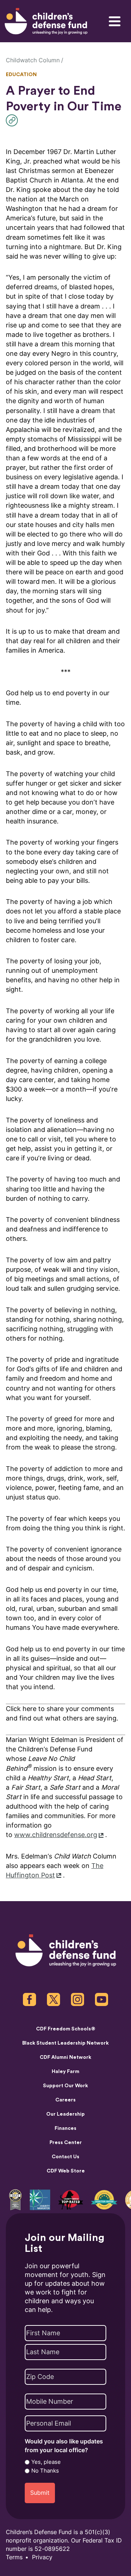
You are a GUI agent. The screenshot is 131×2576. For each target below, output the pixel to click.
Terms (14, 2557)
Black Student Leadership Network (65, 2043)
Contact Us (65, 2157)
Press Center (66, 2143)
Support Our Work (65, 2086)
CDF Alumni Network (65, 2057)
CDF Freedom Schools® (66, 2029)
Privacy (42, 2557)
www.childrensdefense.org (56, 1835)
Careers (65, 2100)
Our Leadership (65, 2114)
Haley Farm (65, 2072)
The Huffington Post (55, 1870)
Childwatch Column (33, 60)
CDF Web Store (66, 2171)
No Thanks (45, 2471)
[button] (14, 120)
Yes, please (46, 2462)
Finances (65, 2128)
